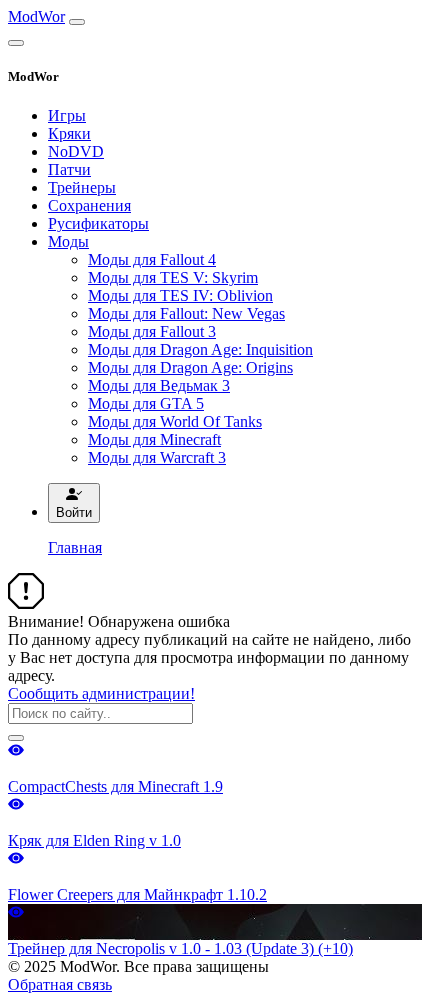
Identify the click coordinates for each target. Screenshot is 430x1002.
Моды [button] (68, 241)
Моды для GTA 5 (146, 403)
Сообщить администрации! (101, 693)
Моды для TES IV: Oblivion (180, 295)
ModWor (36, 16)
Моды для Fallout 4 (152, 259)
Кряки (69, 133)
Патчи (69, 169)
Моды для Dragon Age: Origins (190, 367)
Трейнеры (82, 187)
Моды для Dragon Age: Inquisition (200, 349)
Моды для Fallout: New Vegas (186, 313)
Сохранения (89, 205)
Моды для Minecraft (154, 439)
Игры (67, 115)
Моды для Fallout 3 (152, 331)
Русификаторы (98, 223)
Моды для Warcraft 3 (157, 457)
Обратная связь (60, 984)
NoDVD (76, 151)
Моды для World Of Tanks (175, 421)
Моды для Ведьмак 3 (159, 385)
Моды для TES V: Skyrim (173, 277)
